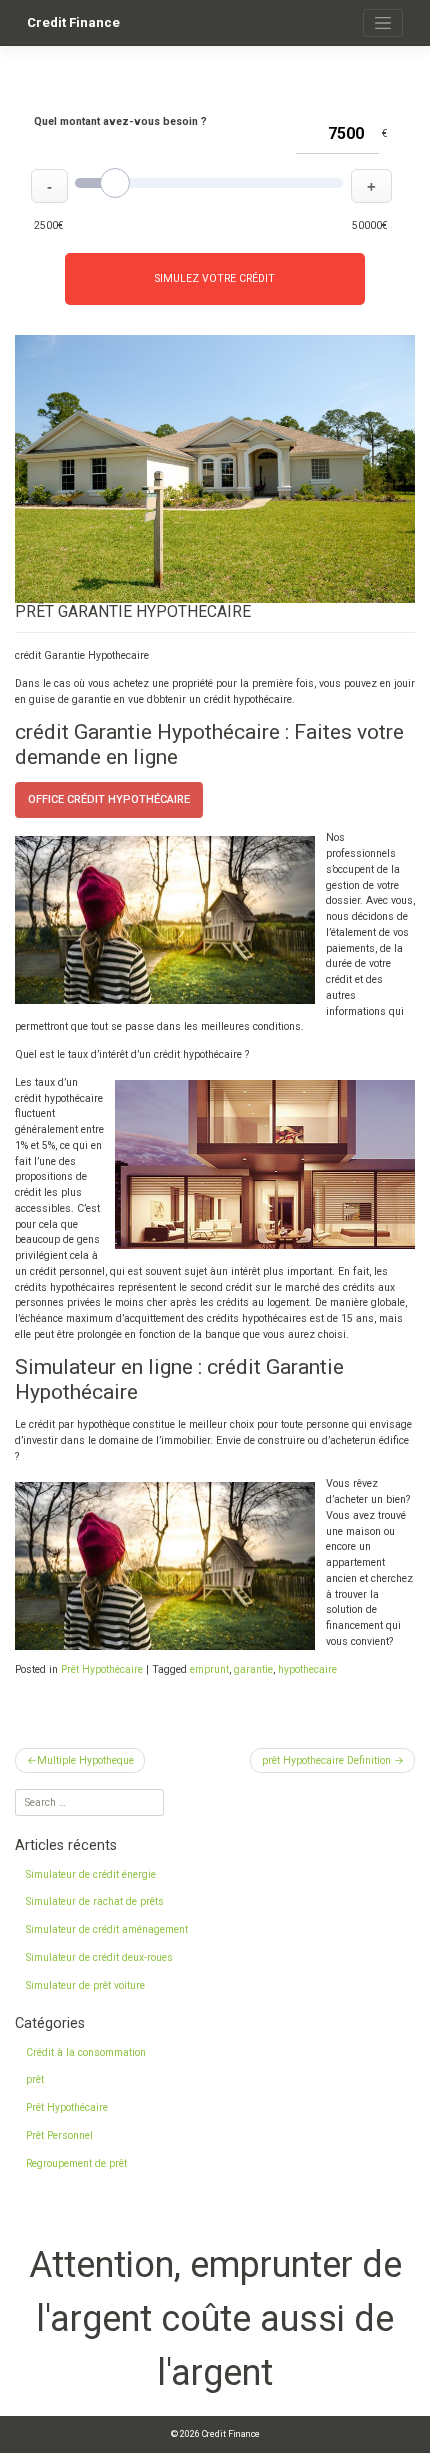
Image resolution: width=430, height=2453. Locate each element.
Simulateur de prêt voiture (85, 1985)
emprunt (209, 1669)
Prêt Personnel (59, 2135)
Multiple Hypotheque (85, 1760)
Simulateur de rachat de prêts (95, 1901)
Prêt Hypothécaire (102, 1669)
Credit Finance (73, 22)
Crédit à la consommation (86, 2052)
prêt (35, 2079)
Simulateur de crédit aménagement (107, 1929)
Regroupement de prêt (76, 2163)
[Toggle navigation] (383, 23)
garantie (253, 1669)
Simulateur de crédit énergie (91, 1874)
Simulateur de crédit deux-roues (99, 1957)
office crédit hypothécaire (109, 799)
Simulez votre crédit (215, 278)
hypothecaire (307, 1669)
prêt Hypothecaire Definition (326, 1760)
